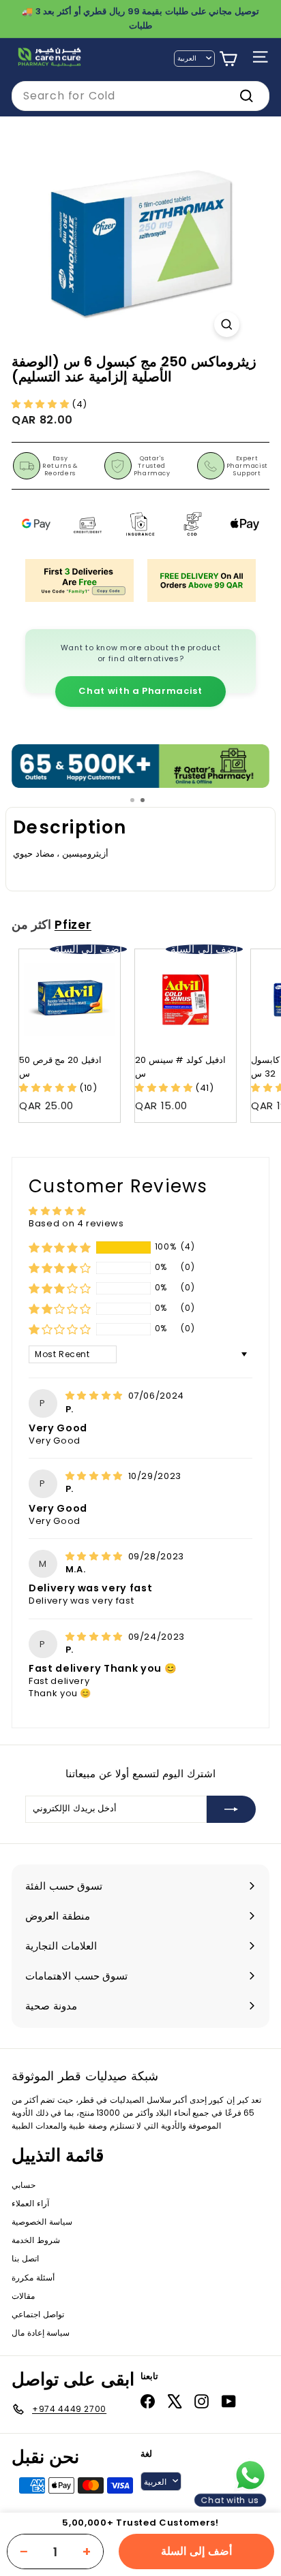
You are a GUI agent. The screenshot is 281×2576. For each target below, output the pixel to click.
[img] (95, 1396)
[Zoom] (227, 324)
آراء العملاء (30, 2203)
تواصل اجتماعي (38, 2314)
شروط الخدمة (36, 2240)
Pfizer (73, 925)
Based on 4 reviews (76, 1223)
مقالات (23, 2296)
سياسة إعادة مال (41, 2333)
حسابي (24, 2185)
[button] (42, 404)
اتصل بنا (25, 2258)
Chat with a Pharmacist (140, 691)
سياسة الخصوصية (42, 2222)
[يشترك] (231, 1809)
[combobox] (140, 96)
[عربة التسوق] (228, 59)
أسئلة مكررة (33, 2277)
